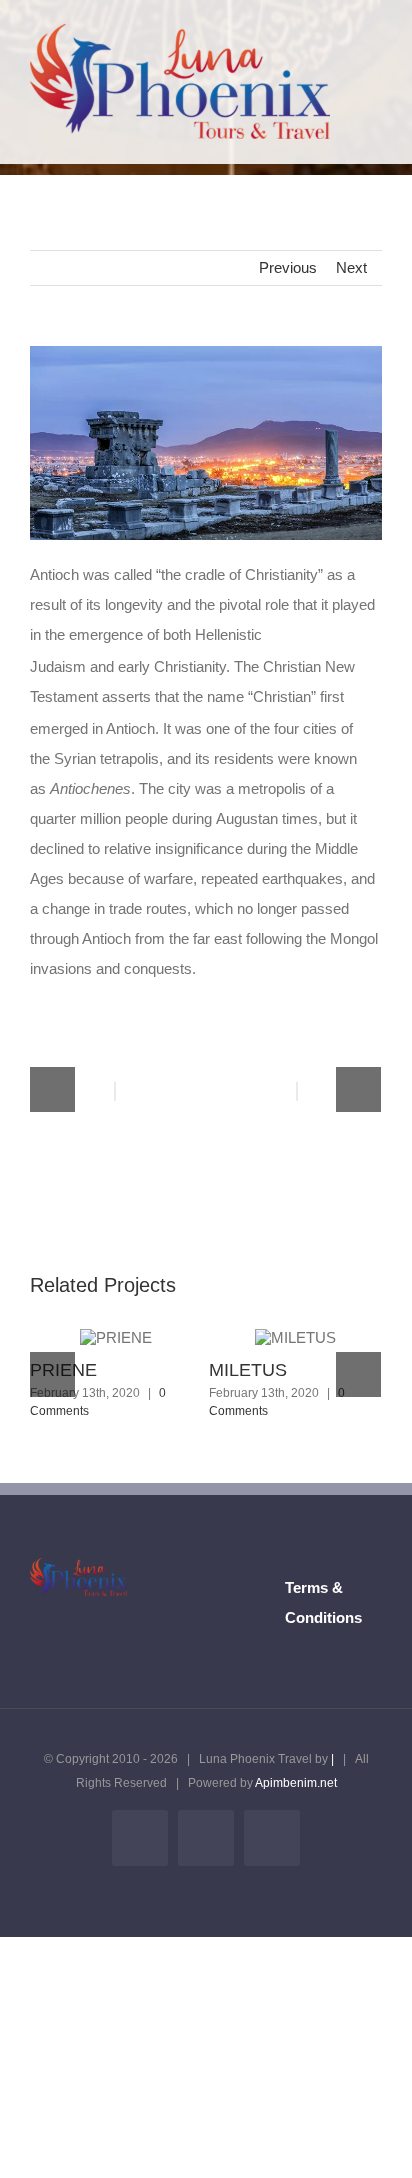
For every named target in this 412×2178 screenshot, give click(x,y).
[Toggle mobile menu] (374, 54)
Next (351, 267)
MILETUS (248, 1370)
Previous (288, 267)
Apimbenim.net (296, 1783)
